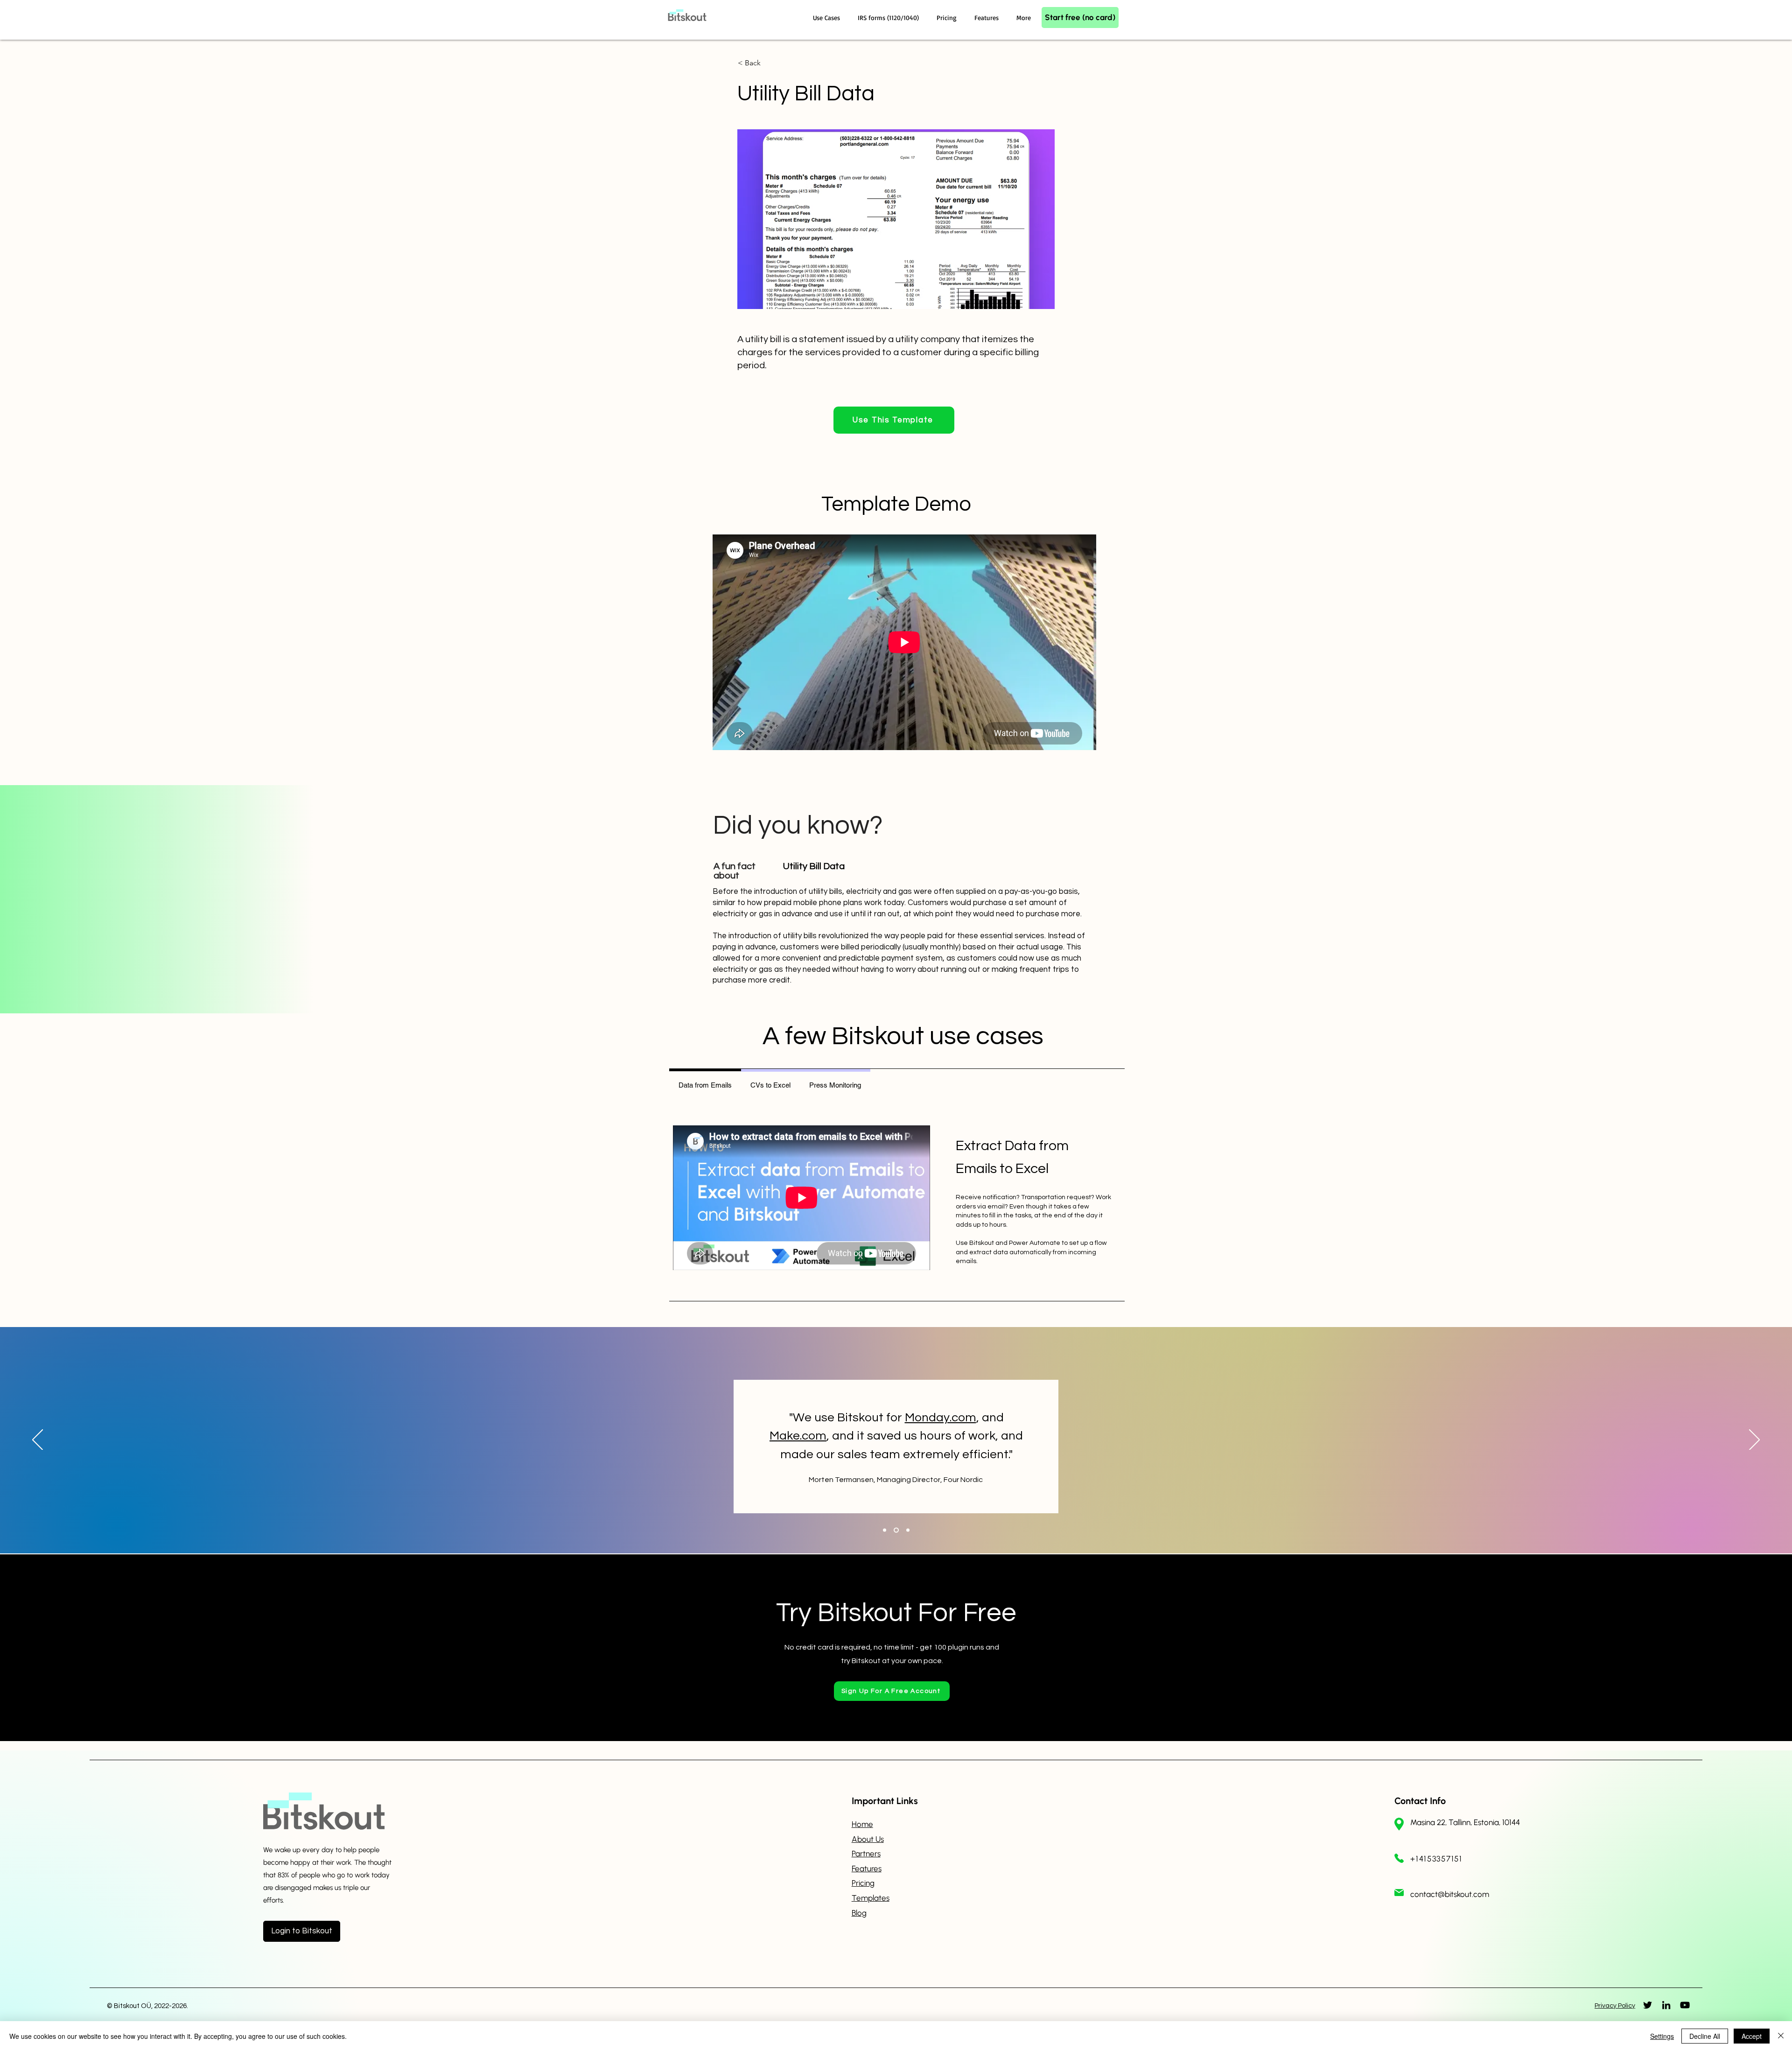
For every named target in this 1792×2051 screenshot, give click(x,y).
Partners (866, 1854)
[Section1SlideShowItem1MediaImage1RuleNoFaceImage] (885, 1530)
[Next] (1754, 1440)
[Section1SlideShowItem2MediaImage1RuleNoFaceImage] (895, 1530)
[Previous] (38, 1440)
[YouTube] (1685, 2005)
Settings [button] (1662, 2036)
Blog (859, 1913)
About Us (868, 1839)
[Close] (1781, 2036)
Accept (1752, 2036)
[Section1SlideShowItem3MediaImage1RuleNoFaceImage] (907, 1530)
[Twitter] (1648, 2005)
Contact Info (1420, 1801)
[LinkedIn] (1666, 2005)
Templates (871, 1898)
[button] (828, 18)
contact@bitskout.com (1450, 1894)
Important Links (885, 1801)
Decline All (1705, 2036)
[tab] (705, 1084)
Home (862, 1824)
